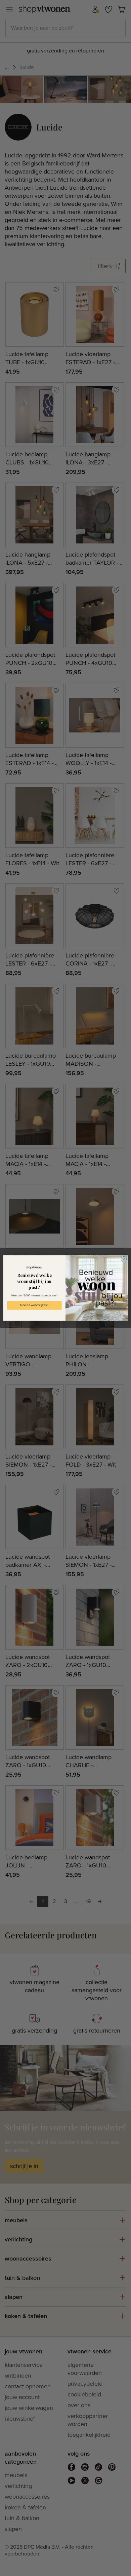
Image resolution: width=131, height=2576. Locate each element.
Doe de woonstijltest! (34, 1305)
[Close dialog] (124, 1259)
